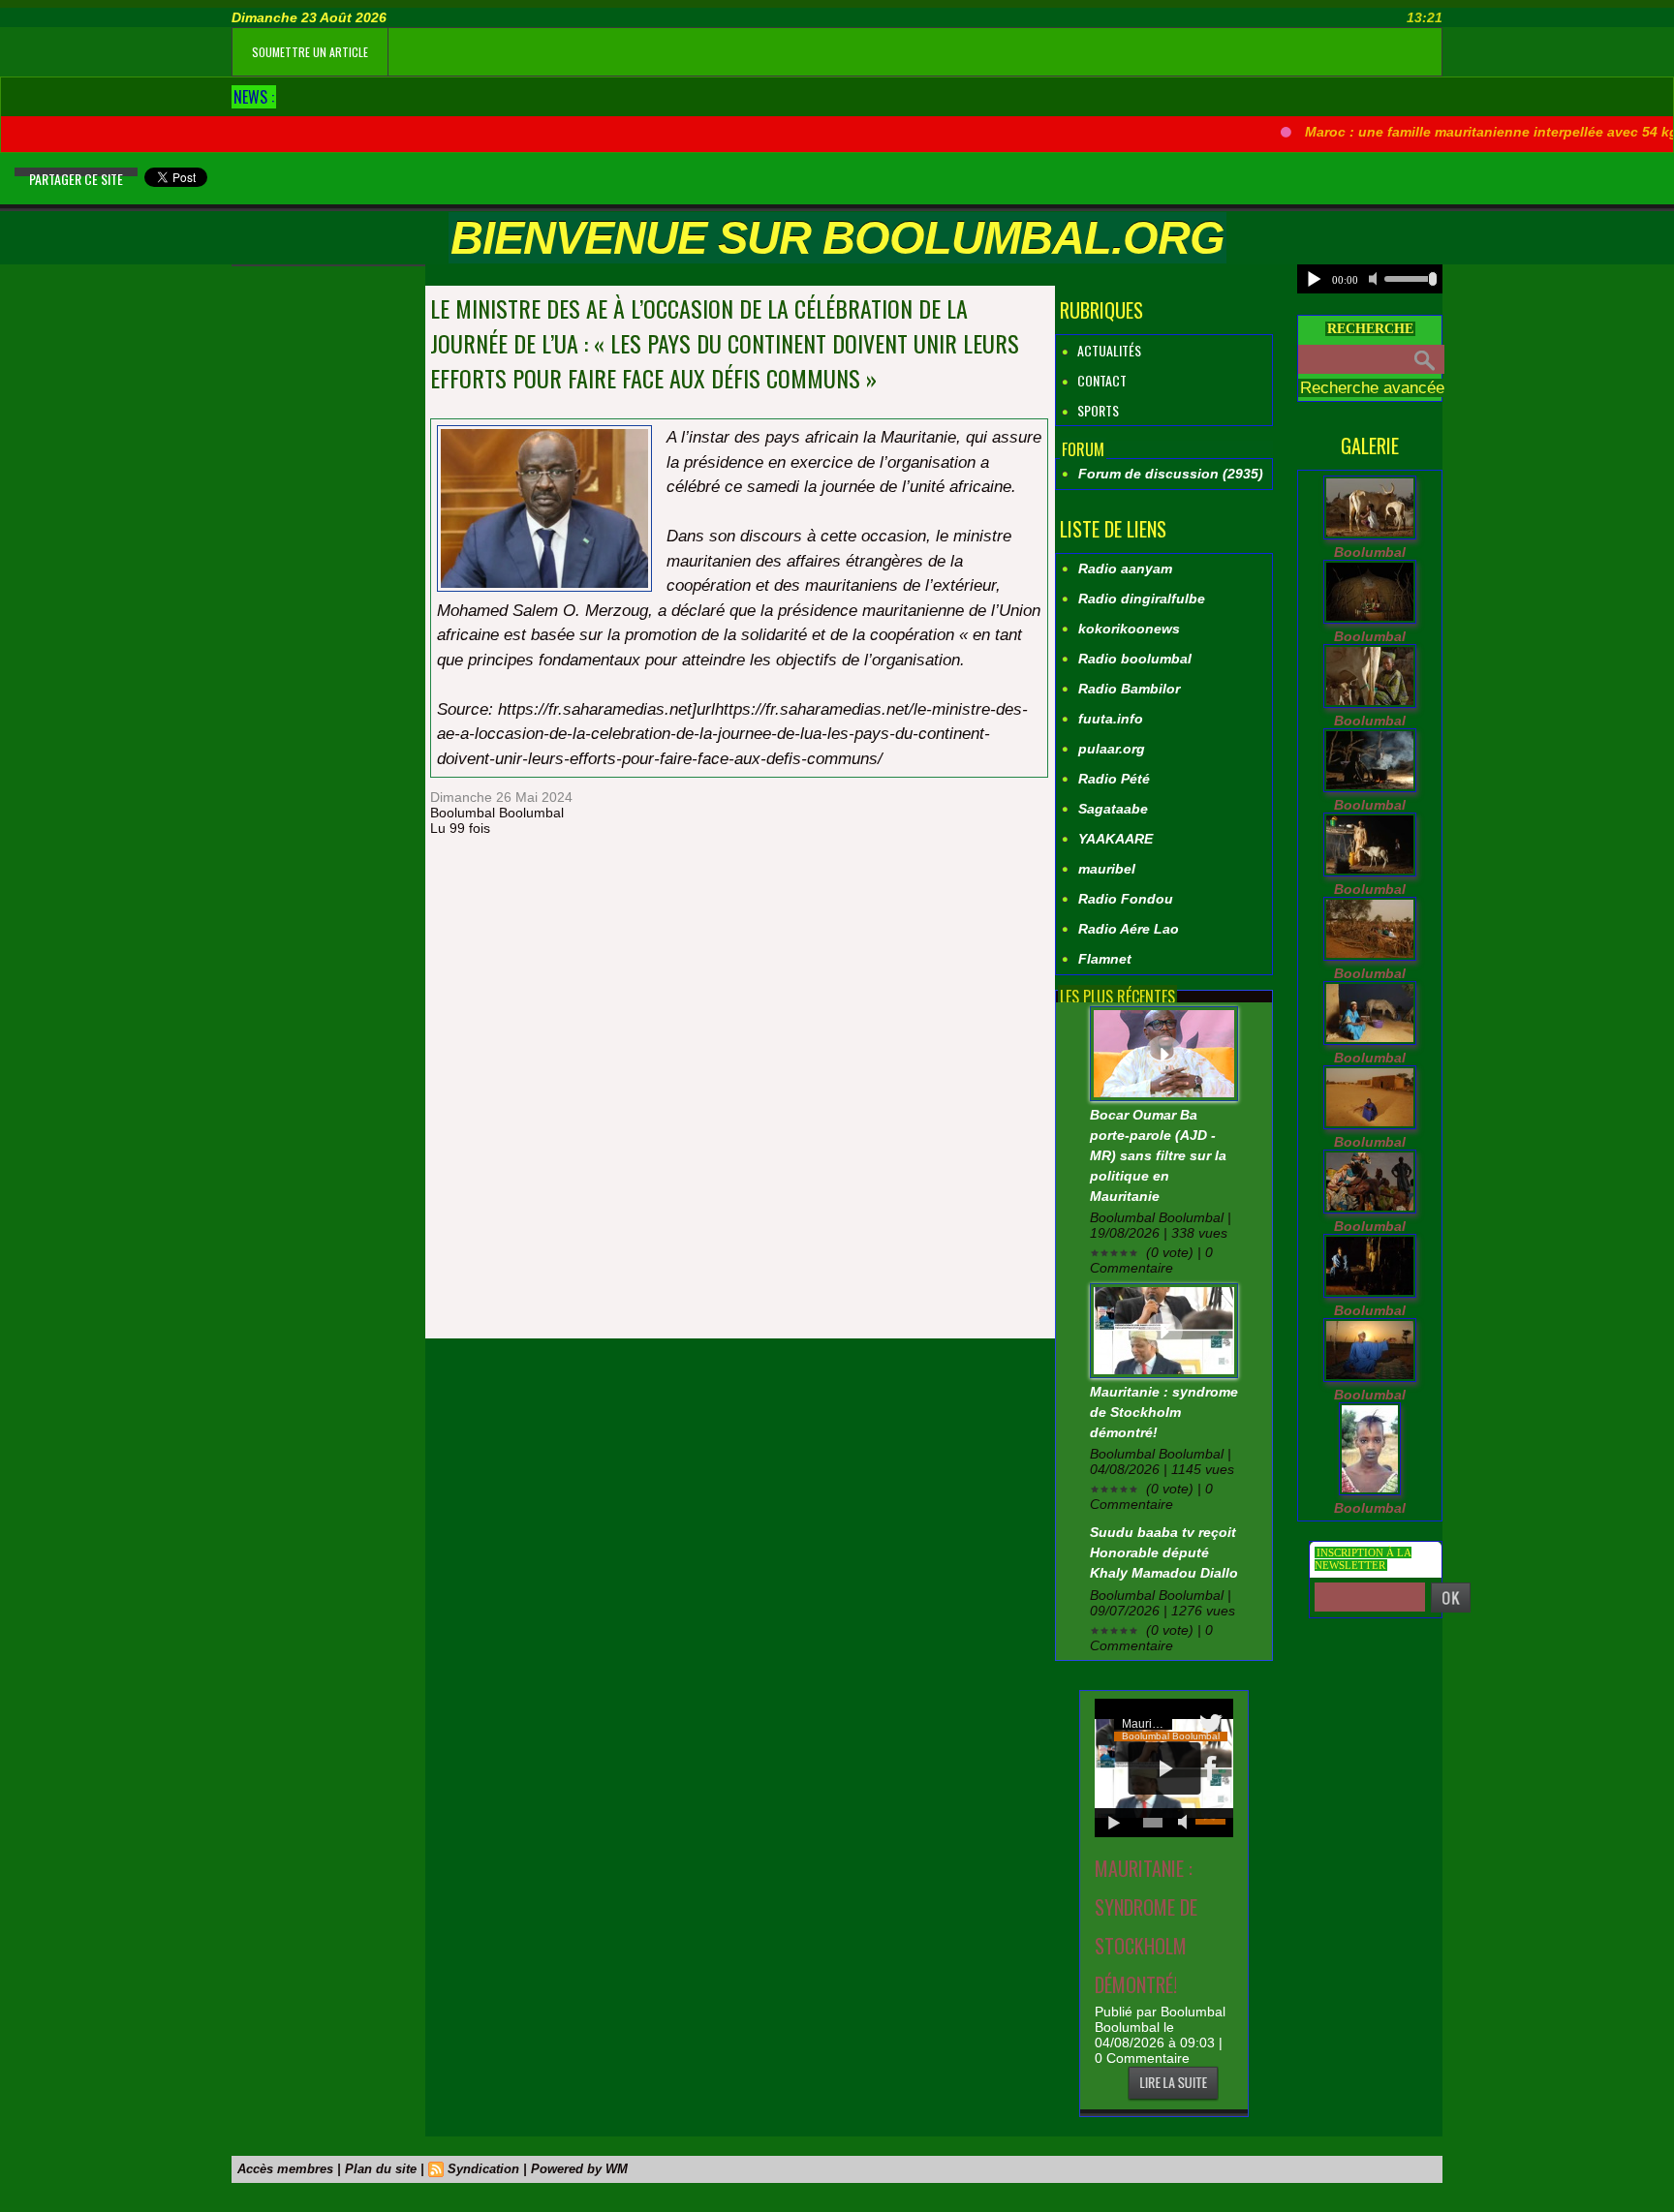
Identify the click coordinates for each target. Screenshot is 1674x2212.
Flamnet (1105, 959)
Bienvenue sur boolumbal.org (837, 238)
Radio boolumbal (1135, 659)
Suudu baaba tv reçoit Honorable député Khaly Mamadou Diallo (1164, 1552)
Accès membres (285, 2169)
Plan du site (381, 2169)
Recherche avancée (1372, 388)
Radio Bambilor (1129, 689)
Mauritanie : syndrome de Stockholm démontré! (1164, 1412)
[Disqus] (739, 1090)
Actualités (1108, 350)
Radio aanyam (1125, 568)
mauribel (1107, 869)
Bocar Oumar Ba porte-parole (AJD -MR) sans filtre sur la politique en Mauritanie (1158, 1155)
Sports (1097, 410)
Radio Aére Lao (1129, 929)
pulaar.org (1112, 749)
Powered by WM (579, 2169)
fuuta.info (1111, 719)
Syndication (483, 2169)
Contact (1100, 380)
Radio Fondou (1126, 899)
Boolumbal (1370, 552)
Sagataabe (1113, 809)
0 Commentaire (1142, 2058)
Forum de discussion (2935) (1171, 474)
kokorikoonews (1129, 629)
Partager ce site (76, 179)
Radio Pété (1114, 779)
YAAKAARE (1116, 839)
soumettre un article (310, 52)
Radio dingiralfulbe (1142, 599)
